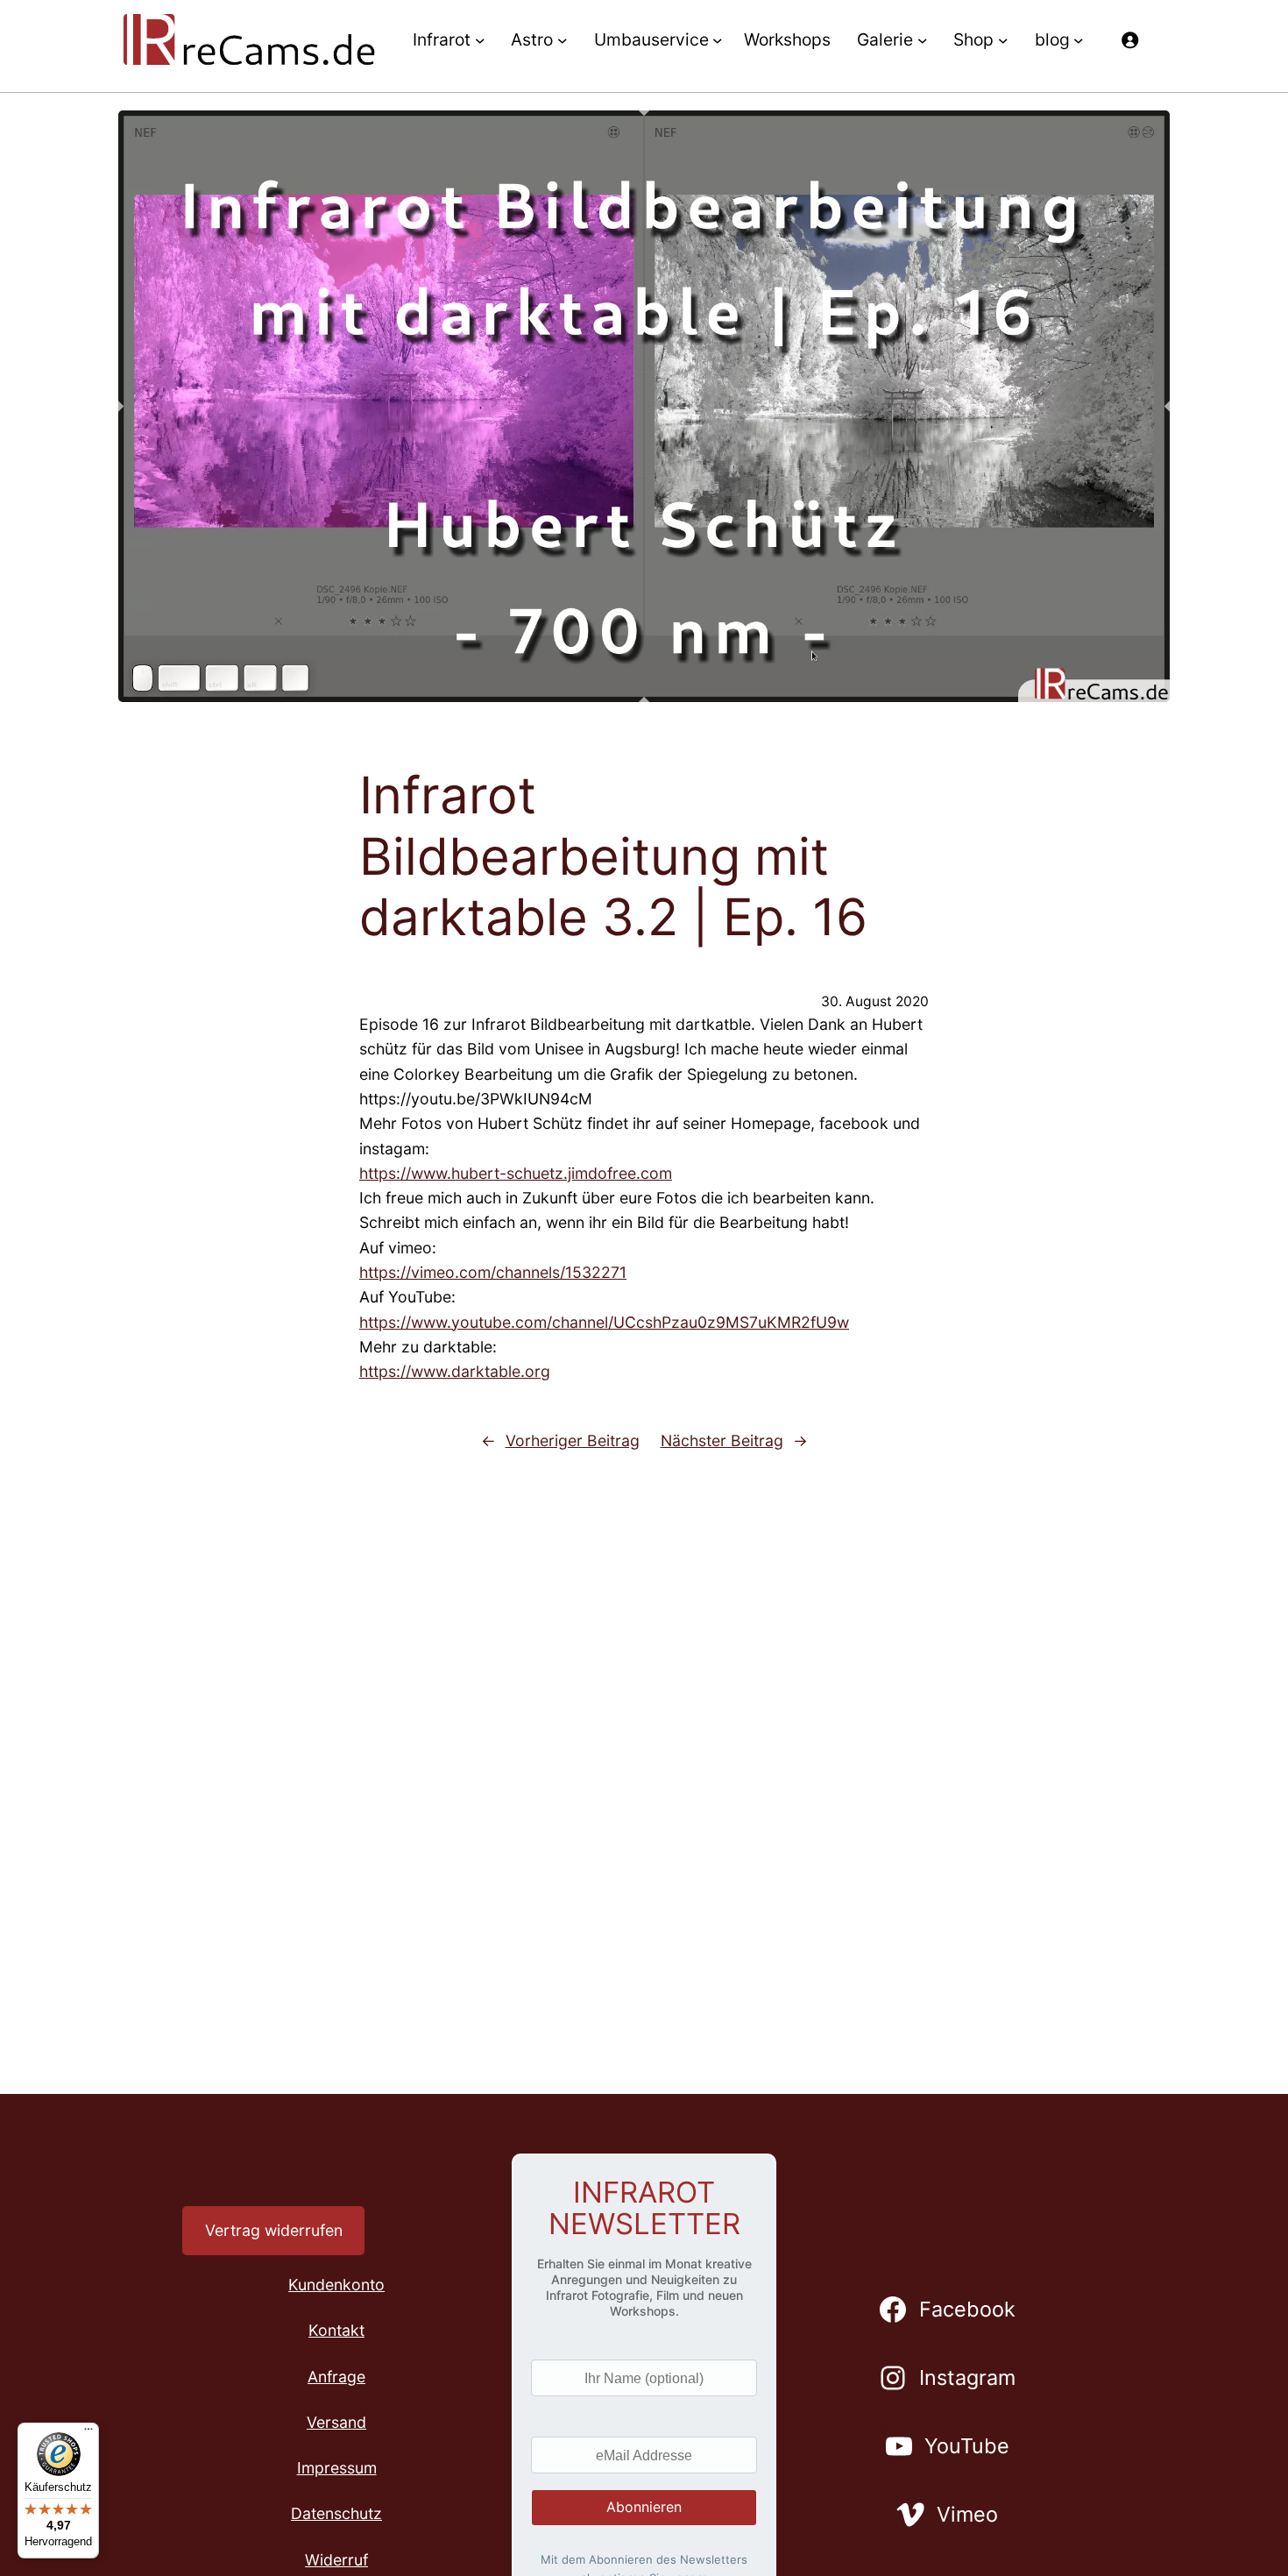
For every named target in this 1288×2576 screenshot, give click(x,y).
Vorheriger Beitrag (573, 1441)
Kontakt (336, 2330)
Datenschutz (336, 2513)
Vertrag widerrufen (274, 2230)
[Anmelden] (1129, 39)
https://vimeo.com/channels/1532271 (493, 1272)
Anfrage (336, 2377)
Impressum (337, 2468)
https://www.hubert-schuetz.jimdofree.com (516, 1173)
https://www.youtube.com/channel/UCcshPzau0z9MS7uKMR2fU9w (604, 1322)
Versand (336, 2422)
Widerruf (336, 2560)
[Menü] (88, 2433)
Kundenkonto (336, 2285)
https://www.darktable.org (455, 1371)
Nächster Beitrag (722, 1441)
